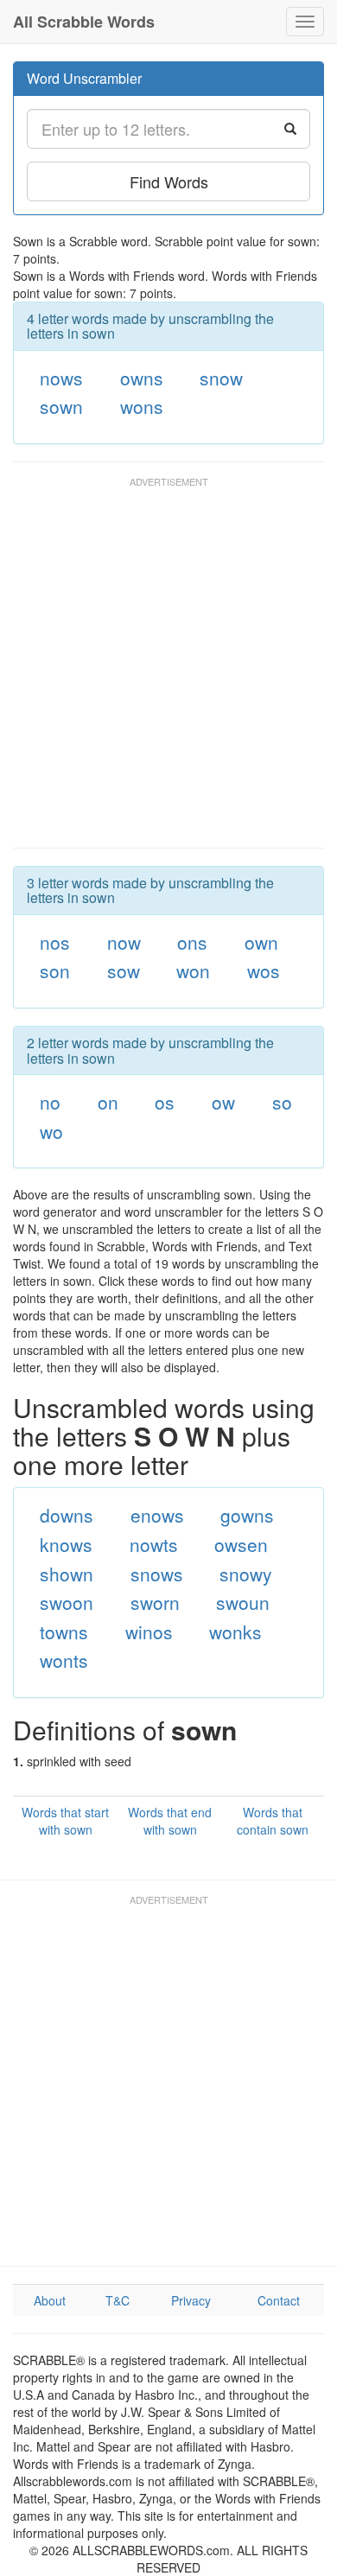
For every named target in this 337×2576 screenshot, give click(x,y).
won (193, 970)
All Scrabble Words (84, 22)
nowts (154, 1544)
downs (67, 1515)
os (165, 1102)
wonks (235, 1631)
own (261, 942)
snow (221, 378)
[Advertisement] (168, 671)
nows (61, 378)
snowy (246, 1574)
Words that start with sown (65, 1821)
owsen (241, 1544)
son (55, 970)
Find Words (169, 181)
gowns (247, 1515)
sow (124, 970)
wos (264, 970)
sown (61, 406)
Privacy (191, 2300)
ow (223, 1102)
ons (192, 942)
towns (64, 1631)
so (282, 1102)
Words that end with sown (170, 1821)
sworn (155, 1602)
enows (157, 1515)
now (124, 942)
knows (66, 1544)
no (50, 1102)
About (50, 2300)
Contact (279, 2300)
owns (142, 378)
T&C (118, 2300)
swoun (243, 1602)
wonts (64, 1660)
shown (67, 1574)
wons (142, 406)
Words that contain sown (273, 1821)
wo (51, 1131)
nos (55, 942)
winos (149, 1631)
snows (157, 1574)
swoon (67, 1602)
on (108, 1102)
